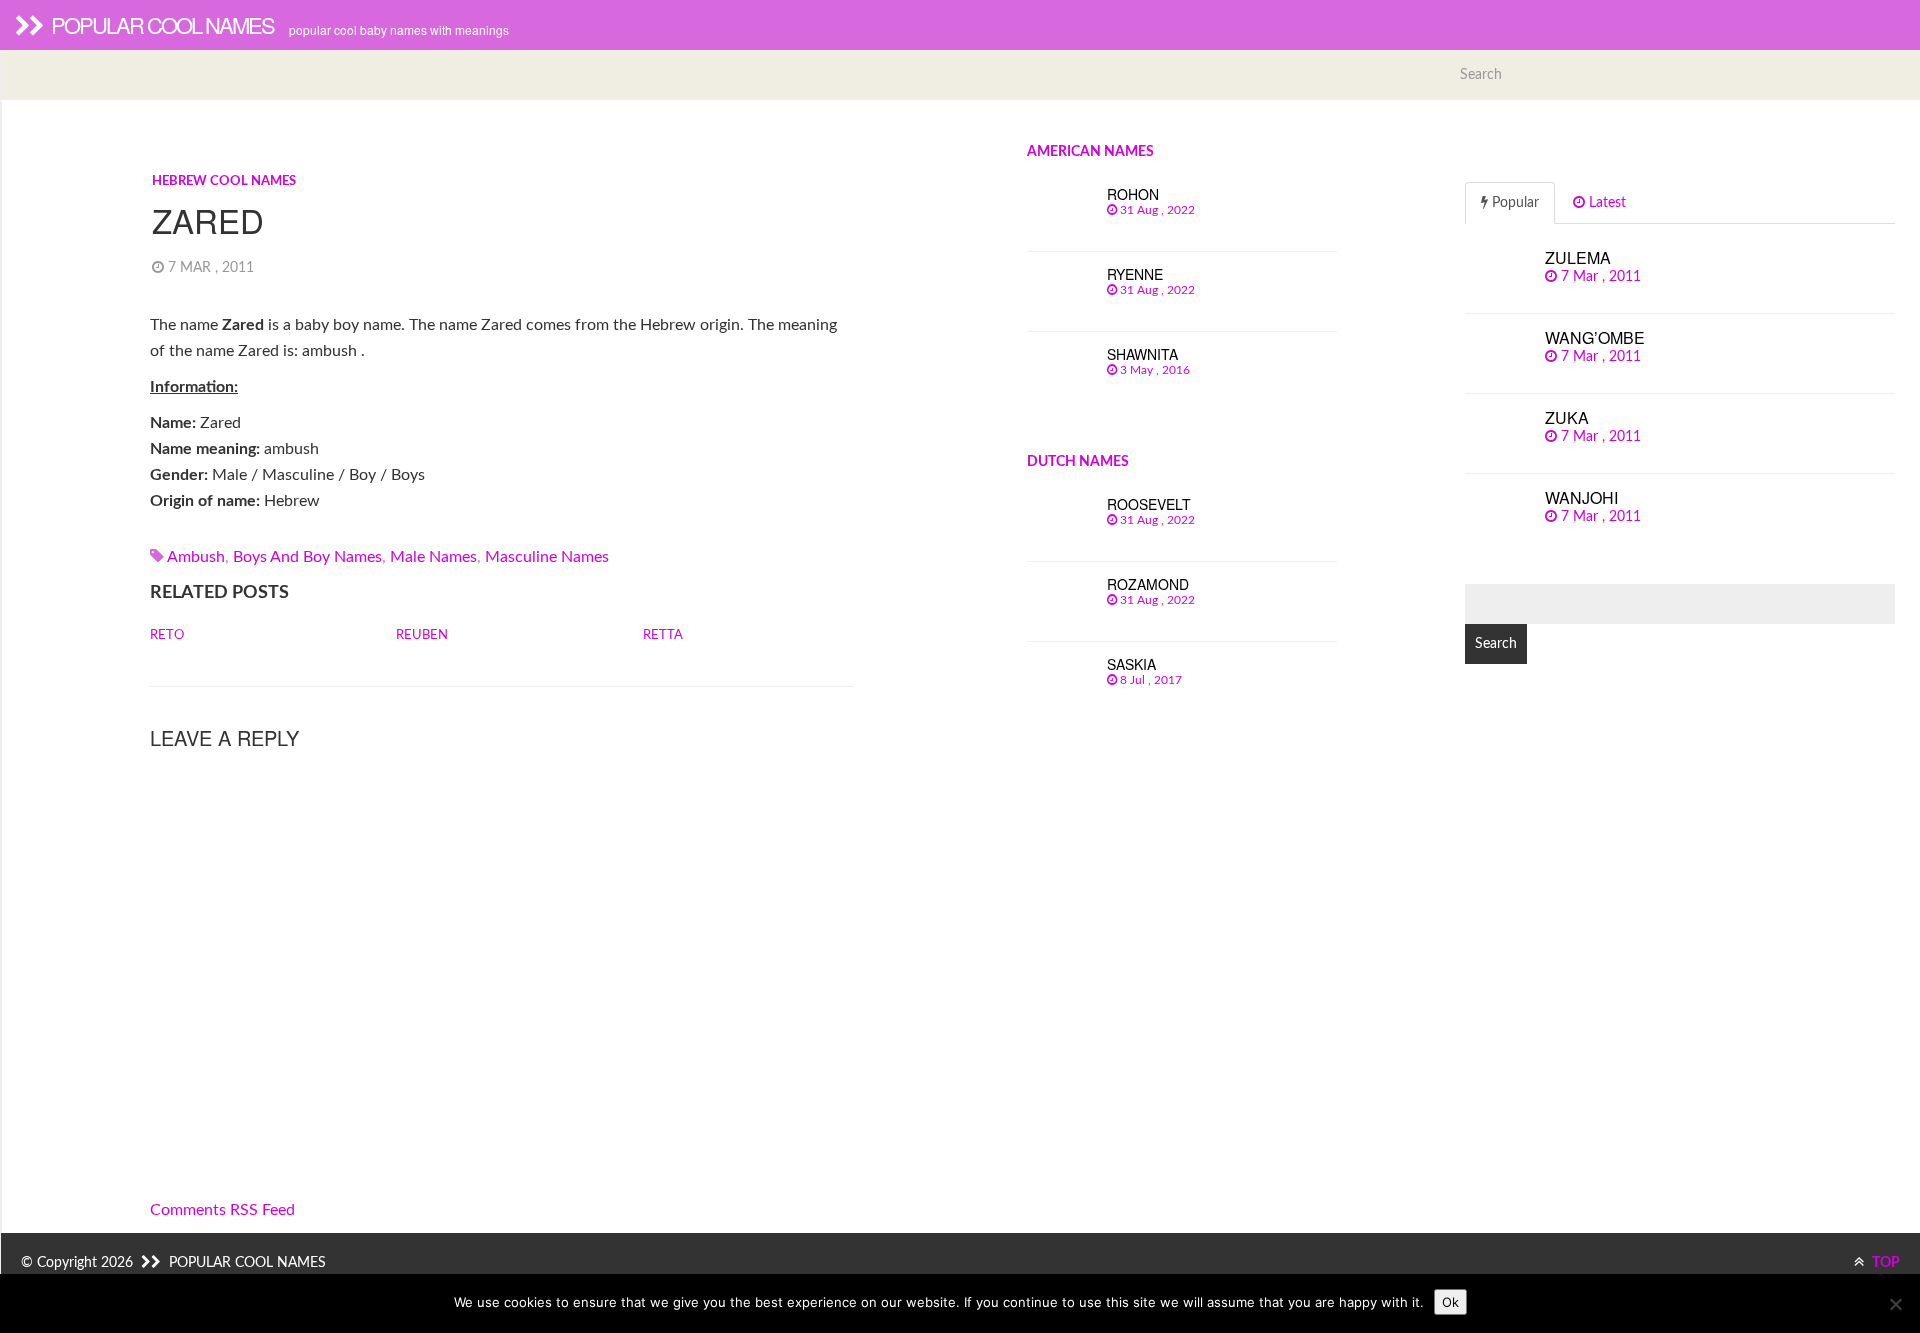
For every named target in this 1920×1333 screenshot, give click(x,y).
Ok (1450, 1302)
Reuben (422, 635)
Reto (167, 635)
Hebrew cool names (224, 181)
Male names (433, 557)
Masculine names (547, 557)
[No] (1895, 1304)
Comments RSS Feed (222, 1210)
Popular (1513, 203)
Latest (1605, 203)
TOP (1884, 1263)
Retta (663, 635)
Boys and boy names (307, 557)
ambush (196, 557)
